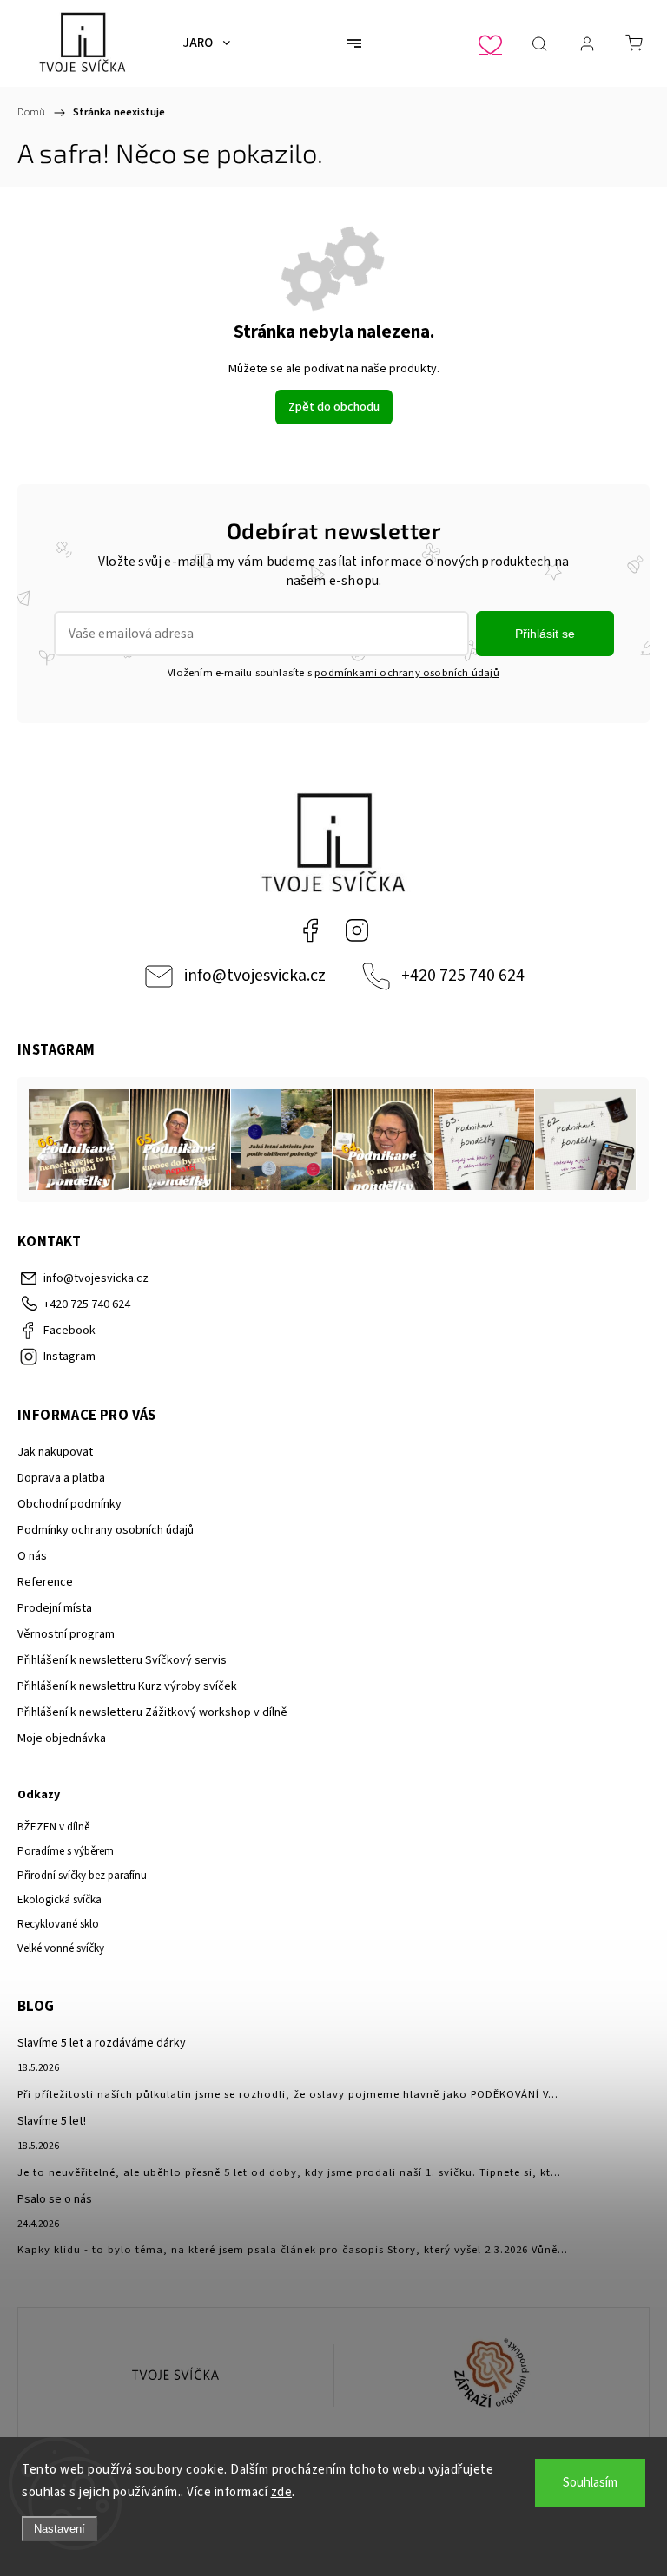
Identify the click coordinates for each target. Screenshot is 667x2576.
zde (282, 2492)
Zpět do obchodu (334, 407)
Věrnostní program (66, 1634)
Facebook (310, 930)
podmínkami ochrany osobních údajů (407, 673)
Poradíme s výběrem (66, 1851)
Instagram (357, 930)
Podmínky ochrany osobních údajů (106, 1530)
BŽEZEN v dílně (53, 1827)
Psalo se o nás (55, 2199)
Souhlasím (590, 2483)
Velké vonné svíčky (61, 1948)
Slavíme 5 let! (52, 2121)
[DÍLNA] (176, 2376)
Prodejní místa (55, 1608)
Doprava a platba (61, 1478)
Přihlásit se (545, 634)
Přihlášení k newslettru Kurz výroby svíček (127, 1686)
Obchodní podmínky (69, 1504)
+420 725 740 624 (463, 976)
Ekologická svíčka (59, 1900)
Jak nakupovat (55, 1452)
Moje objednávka (62, 1738)
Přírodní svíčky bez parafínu (82, 1876)
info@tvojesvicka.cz (255, 976)
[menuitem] (206, 43)
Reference (45, 1582)
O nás (32, 1556)
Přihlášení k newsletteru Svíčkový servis (122, 1660)
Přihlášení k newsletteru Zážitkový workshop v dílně (152, 1712)
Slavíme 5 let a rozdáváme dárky (102, 2043)
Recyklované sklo (58, 1924)
